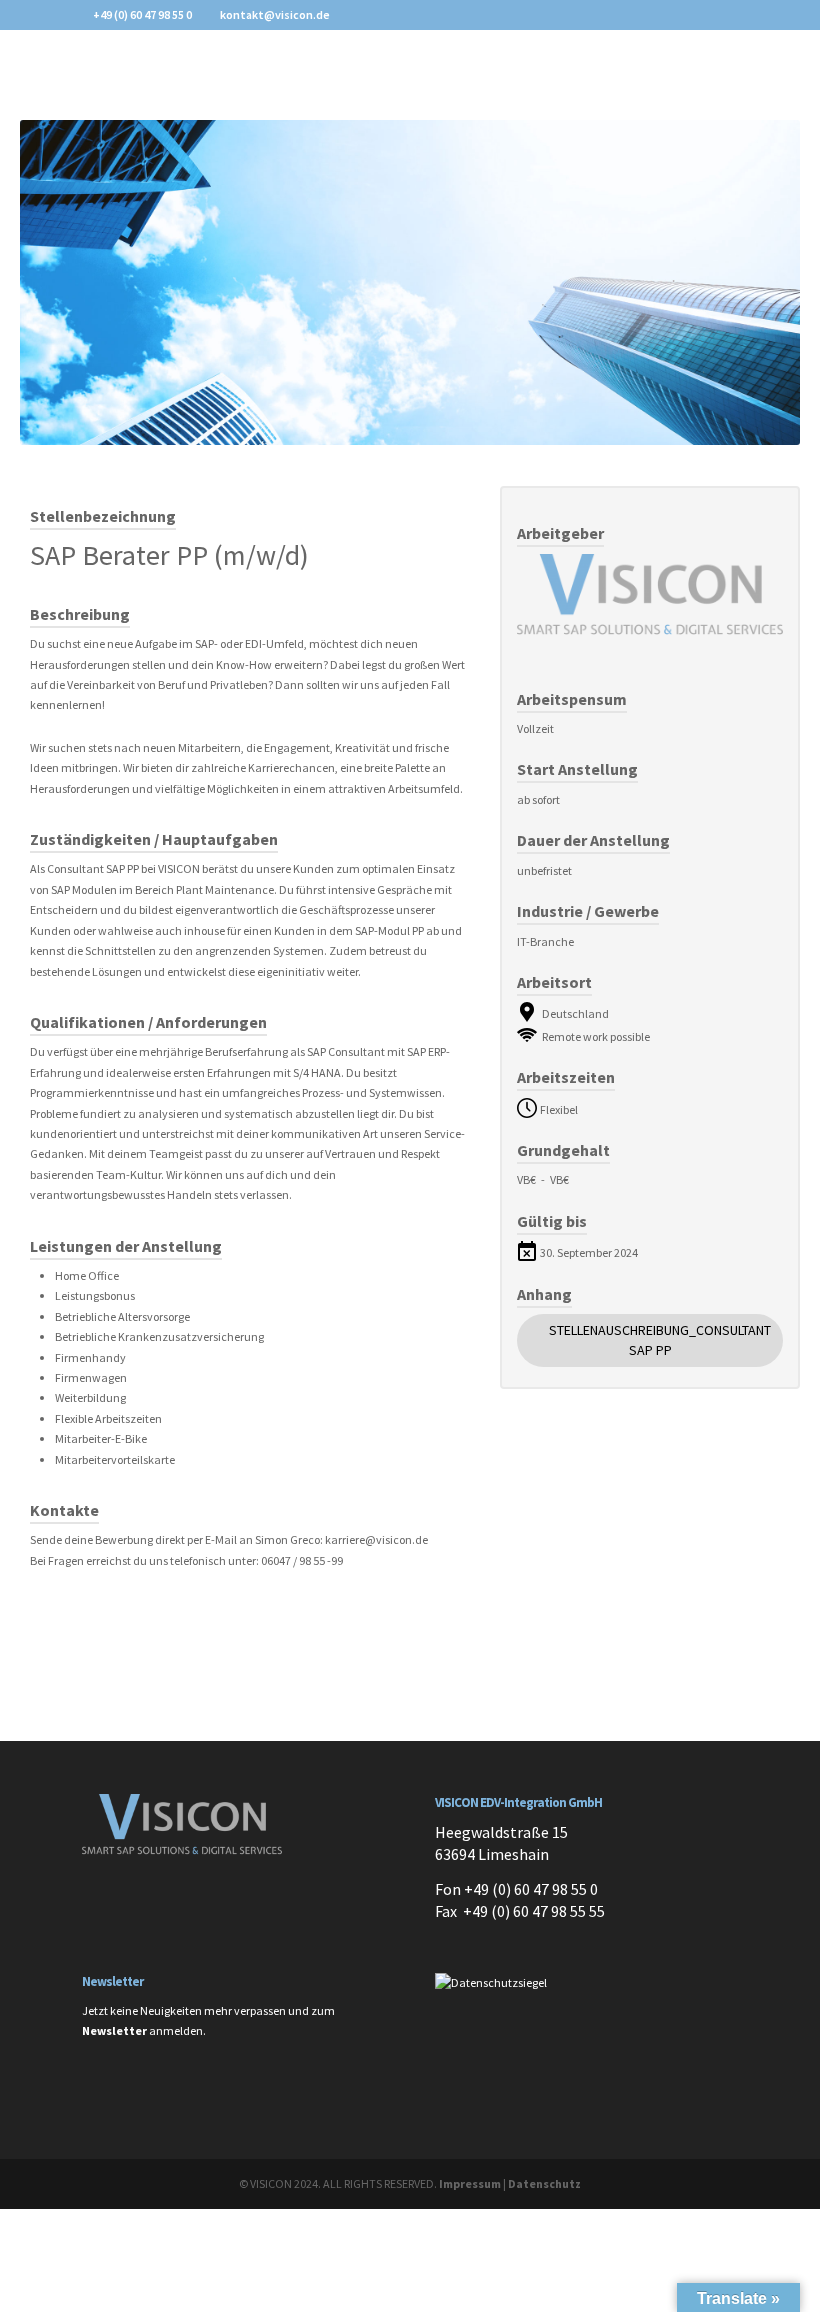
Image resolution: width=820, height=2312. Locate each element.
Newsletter (114, 2030)
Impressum (470, 2183)
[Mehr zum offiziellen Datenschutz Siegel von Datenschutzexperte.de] (491, 1982)
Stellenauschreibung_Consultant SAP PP (660, 1340)
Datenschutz (544, 2183)
